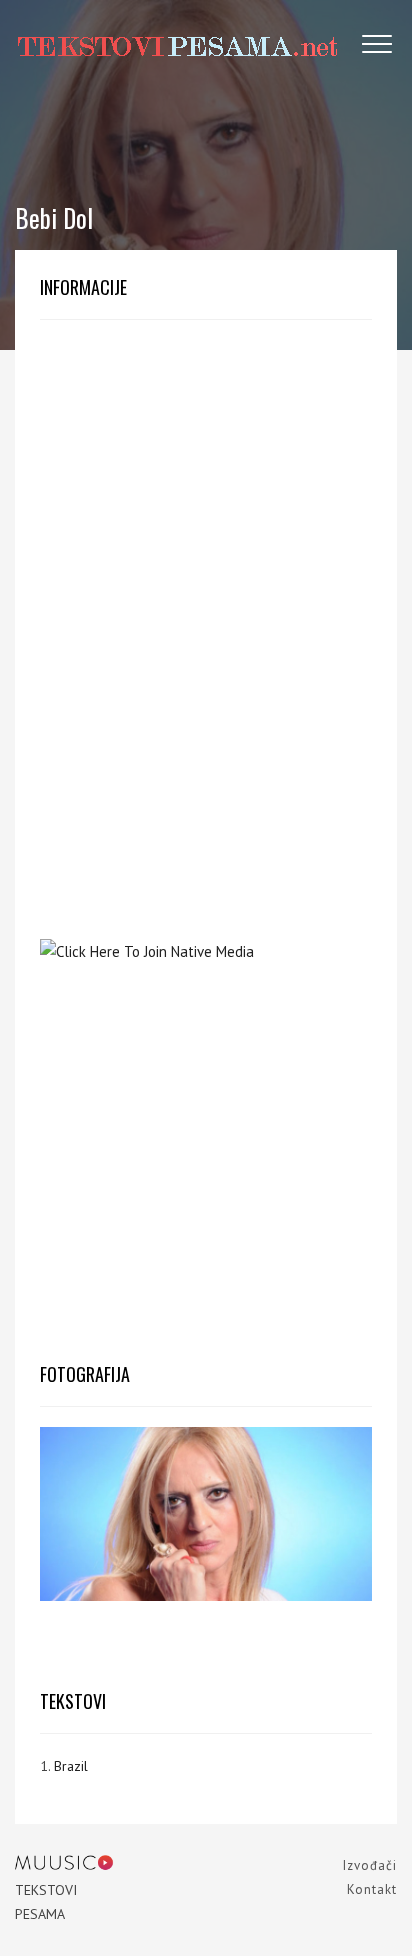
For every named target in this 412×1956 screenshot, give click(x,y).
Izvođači (370, 1865)
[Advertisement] (206, 496)
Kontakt (372, 1889)
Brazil (71, 1766)
